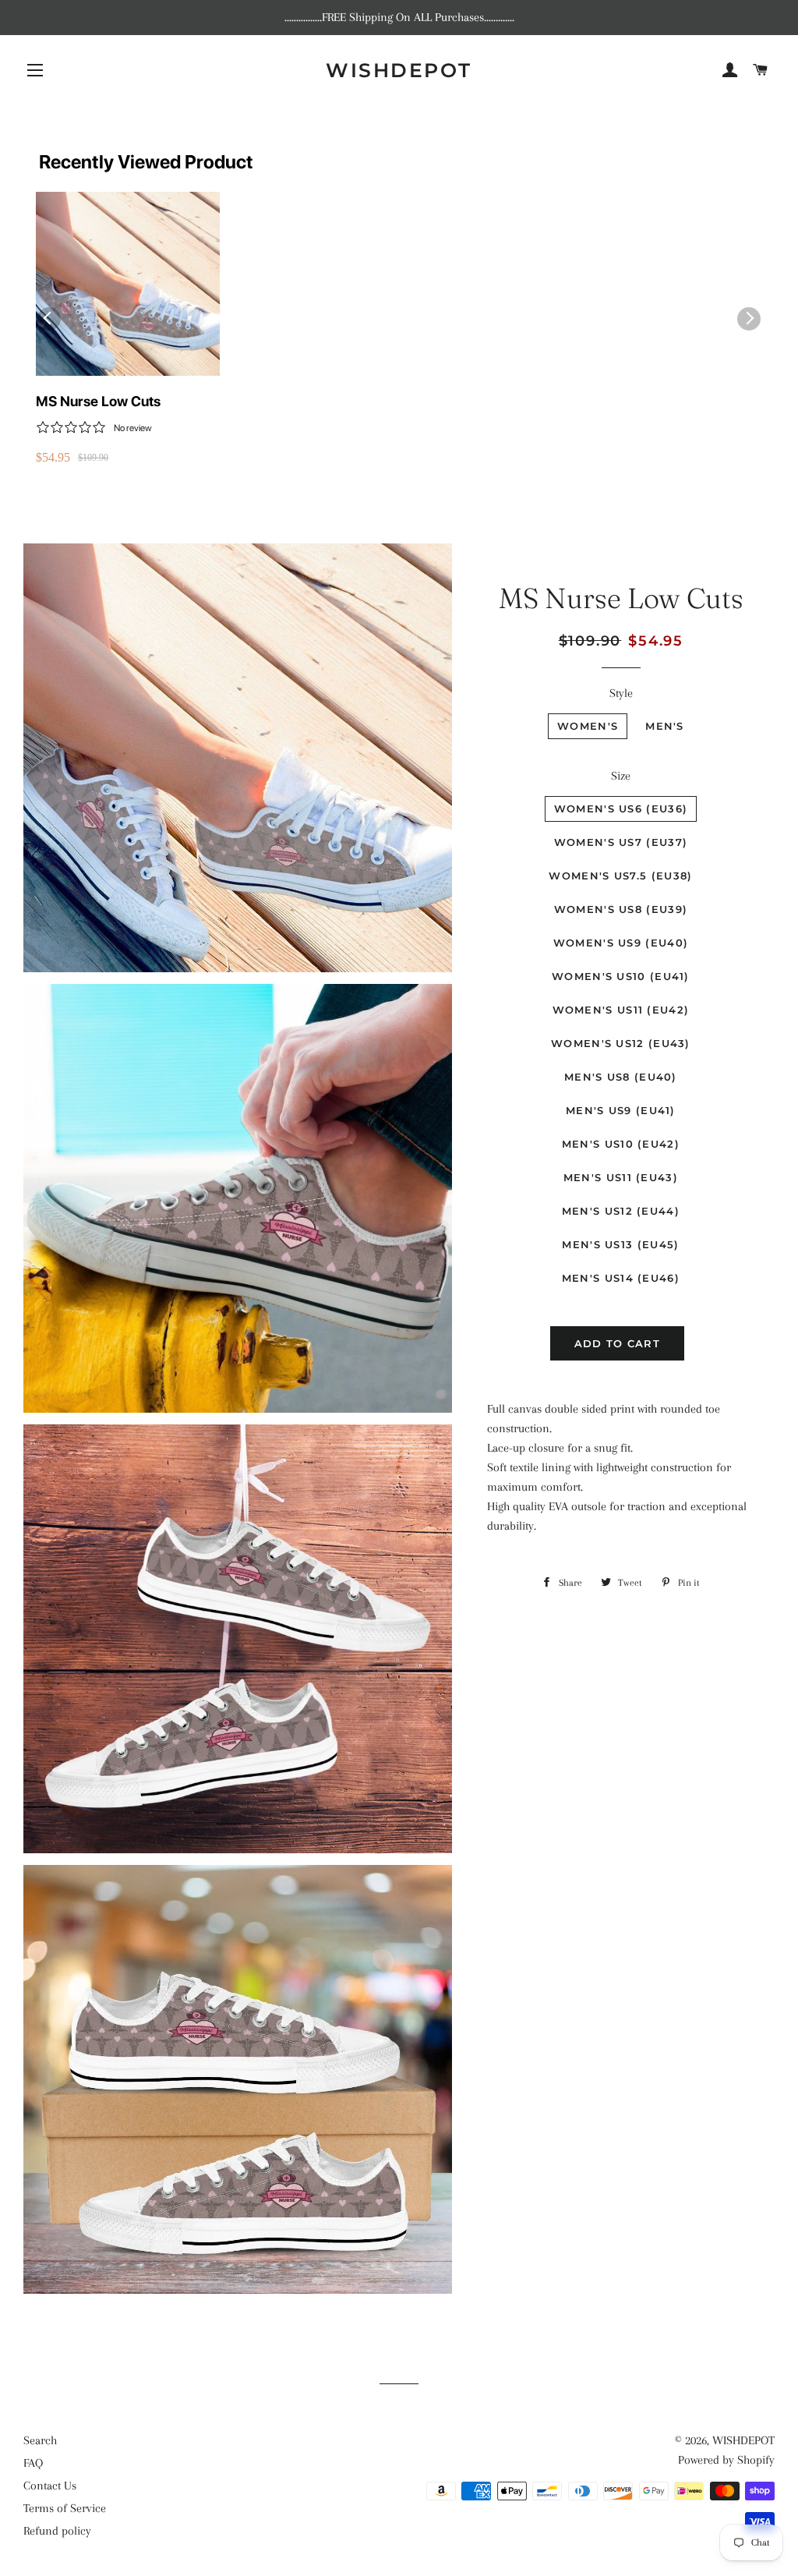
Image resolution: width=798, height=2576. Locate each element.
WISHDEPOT (399, 70)
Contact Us (50, 2486)
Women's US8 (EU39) (621, 909)
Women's (588, 726)
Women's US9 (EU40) (621, 943)
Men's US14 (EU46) (621, 1278)
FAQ (33, 2463)
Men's (665, 726)
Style (621, 693)
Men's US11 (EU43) (621, 1177)
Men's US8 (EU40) (621, 1077)
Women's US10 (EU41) (621, 976)
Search (40, 2440)
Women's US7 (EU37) (621, 842)
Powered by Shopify (726, 2460)
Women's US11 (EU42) (621, 1010)
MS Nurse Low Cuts (98, 401)
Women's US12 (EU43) (621, 1043)
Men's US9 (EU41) (621, 1110)
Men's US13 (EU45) (620, 1244)
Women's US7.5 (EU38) (620, 876)
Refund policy (57, 2531)
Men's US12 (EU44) (621, 1211)
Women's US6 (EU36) (621, 809)
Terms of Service (65, 2508)
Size (621, 776)
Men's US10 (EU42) (621, 1144)
